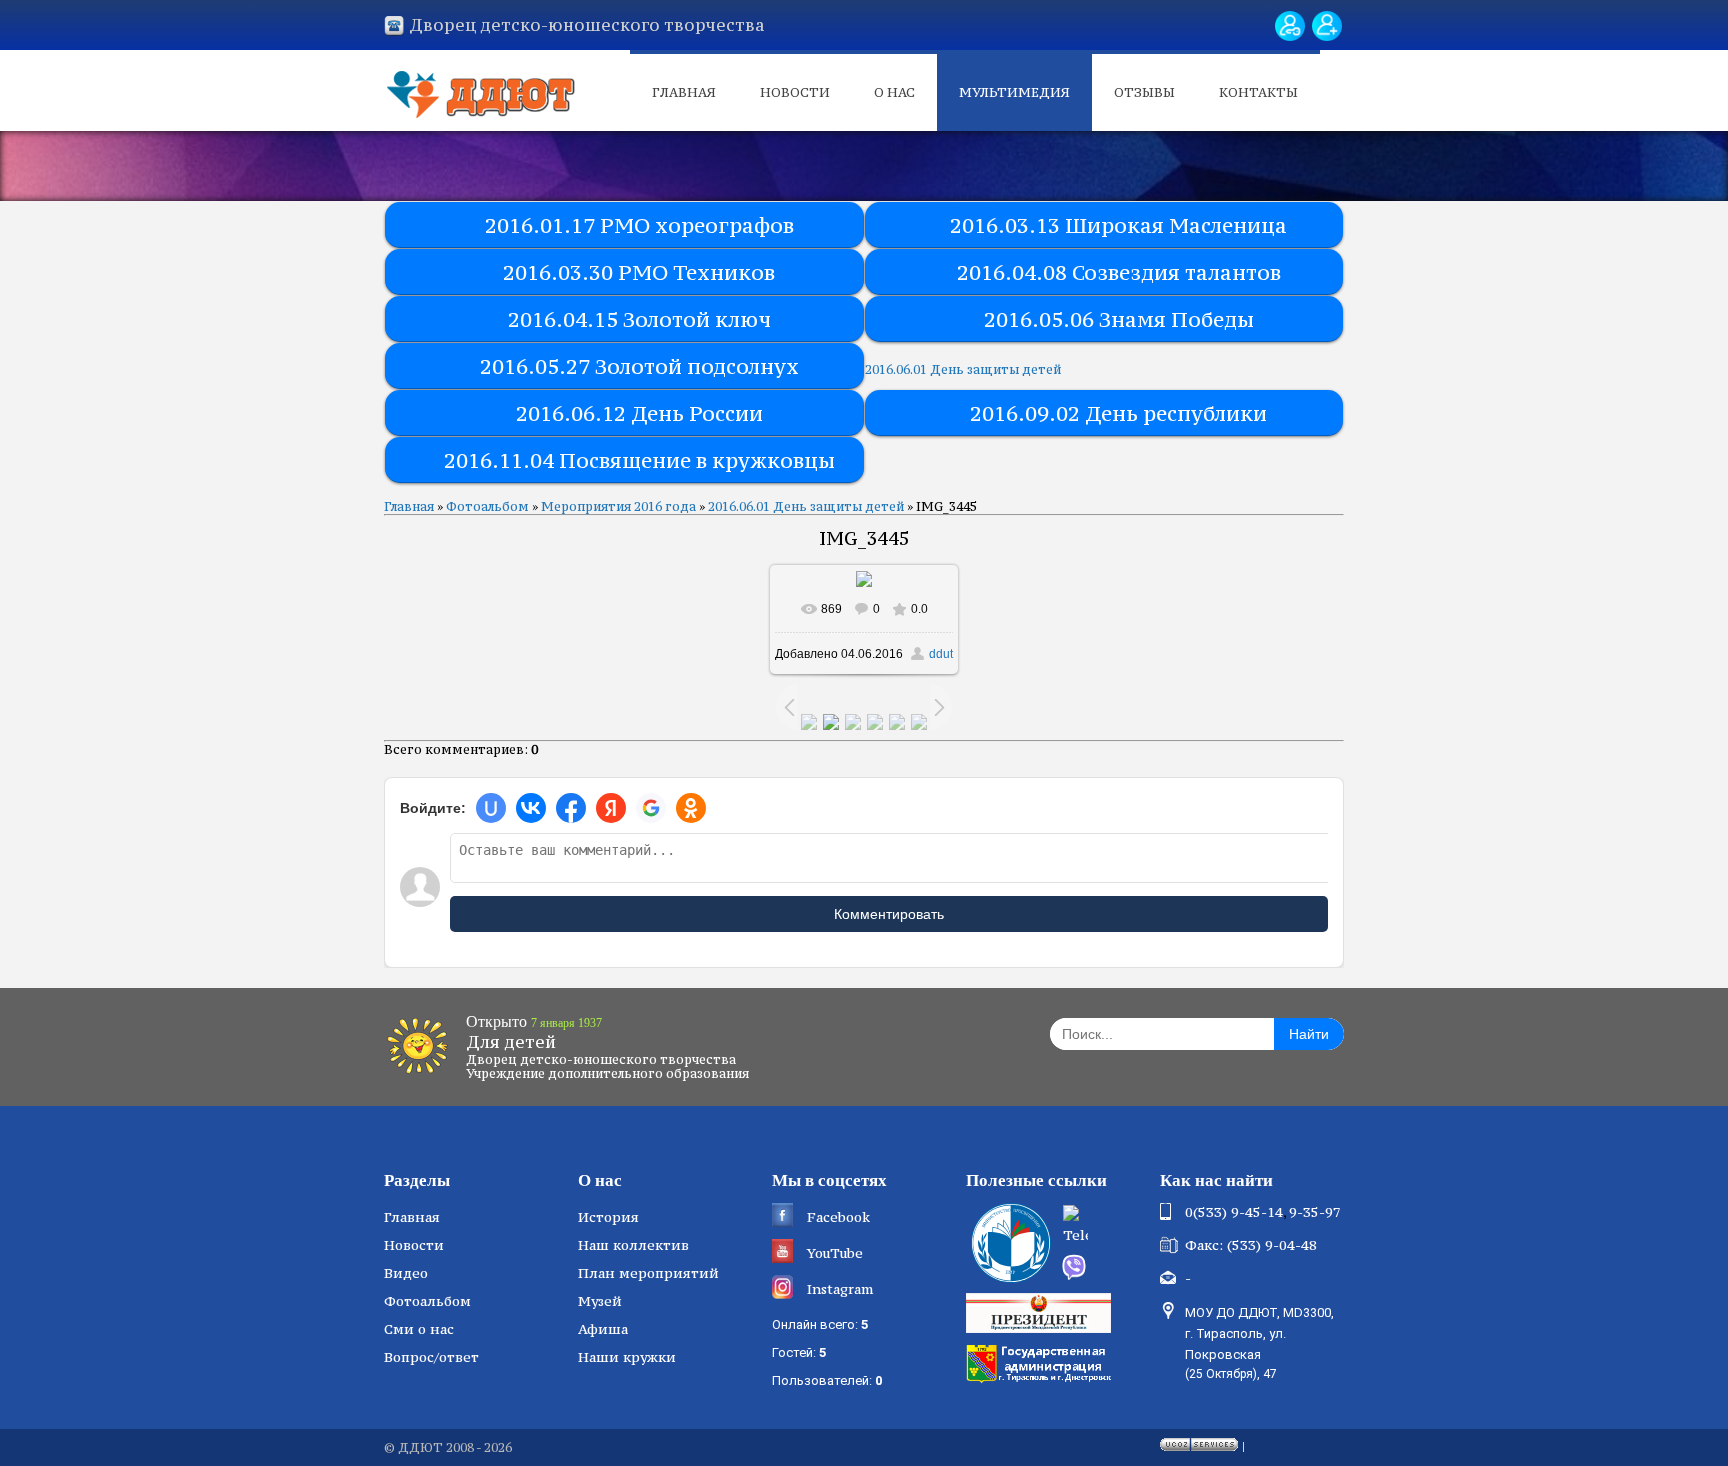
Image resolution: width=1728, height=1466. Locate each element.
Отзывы (1144, 92)
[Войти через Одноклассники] (691, 808)
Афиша (603, 1329)
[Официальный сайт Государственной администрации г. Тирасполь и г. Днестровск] (1041, 1362)
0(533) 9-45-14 (1234, 1212)
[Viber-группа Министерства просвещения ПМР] (1104, 1267)
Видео (406, 1273)
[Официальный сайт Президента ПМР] (1041, 1312)
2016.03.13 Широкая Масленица (1118, 225)
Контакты (1258, 92)
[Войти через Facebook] (571, 808)
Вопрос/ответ (431, 1357)
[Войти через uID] (491, 808)
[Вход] (1290, 26)
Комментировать (889, 914)
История (608, 1217)
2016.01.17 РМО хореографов (639, 225)
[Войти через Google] (651, 808)
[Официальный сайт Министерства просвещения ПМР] (1008, 1243)
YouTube (835, 1253)
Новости (795, 92)
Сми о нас (419, 1329)
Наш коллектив (633, 1245)
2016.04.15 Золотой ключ (639, 319)
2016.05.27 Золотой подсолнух (639, 366)
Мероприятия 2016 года (618, 506)
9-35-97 (1315, 1212)
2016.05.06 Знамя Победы (1119, 319)
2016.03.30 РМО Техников (639, 272)
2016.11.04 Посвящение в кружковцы (639, 460)
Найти (1309, 1034)
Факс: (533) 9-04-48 (1251, 1245)
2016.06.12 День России (639, 413)
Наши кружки (627, 1357)
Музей (600, 1301)
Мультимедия (1014, 92)
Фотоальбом (487, 506)
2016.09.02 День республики (1118, 413)
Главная (684, 92)
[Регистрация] (1327, 26)
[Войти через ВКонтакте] (531, 808)
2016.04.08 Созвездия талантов (1119, 272)
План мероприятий (648, 1273)
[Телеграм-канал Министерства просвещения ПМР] (1105, 1227)
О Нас (894, 92)
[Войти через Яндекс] (611, 808)
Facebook (838, 1217)
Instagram (840, 1289)
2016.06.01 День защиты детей (963, 369)
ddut (941, 654)
